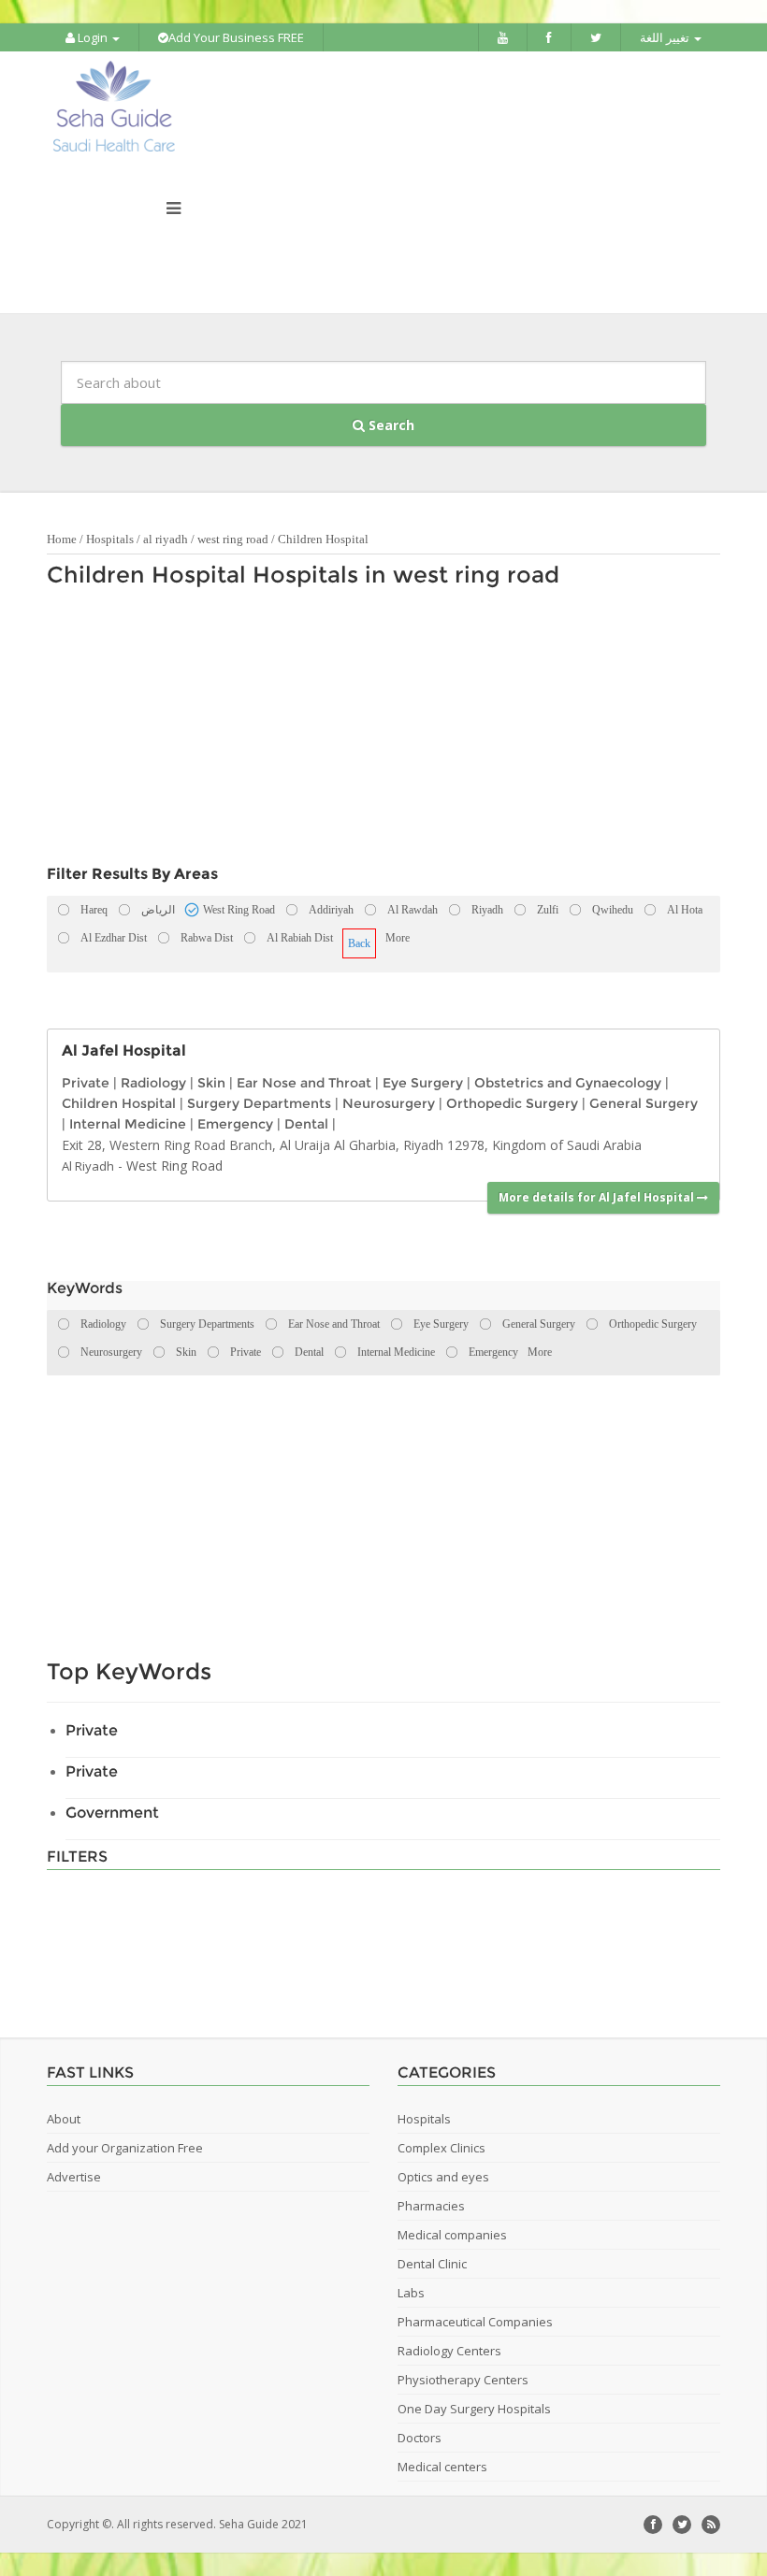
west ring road (233, 539)
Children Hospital (323, 539)
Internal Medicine (128, 1124)
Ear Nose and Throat (304, 1083)
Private (86, 1083)
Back (359, 943)
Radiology (153, 1083)
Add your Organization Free (125, 2148)
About (64, 2119)
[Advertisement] (374, 731)
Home (62, 539)
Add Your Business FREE (236, 37)
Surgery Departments (259, 1103)
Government (112, 1813)
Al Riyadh (88, 1166)
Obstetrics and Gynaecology (568, 1083)
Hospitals (110, 539)
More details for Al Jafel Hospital (598, 1197)
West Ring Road (174, 1166)
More (398, 938)
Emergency (235, 1124)
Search (390, 425)
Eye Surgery (423, 1083)
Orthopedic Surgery (512, 1103)
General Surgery (644, 1103)
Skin (211, 1083)
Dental (306, 1124)
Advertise (74, 2177)
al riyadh (166, 539)
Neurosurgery (389, 1103)
